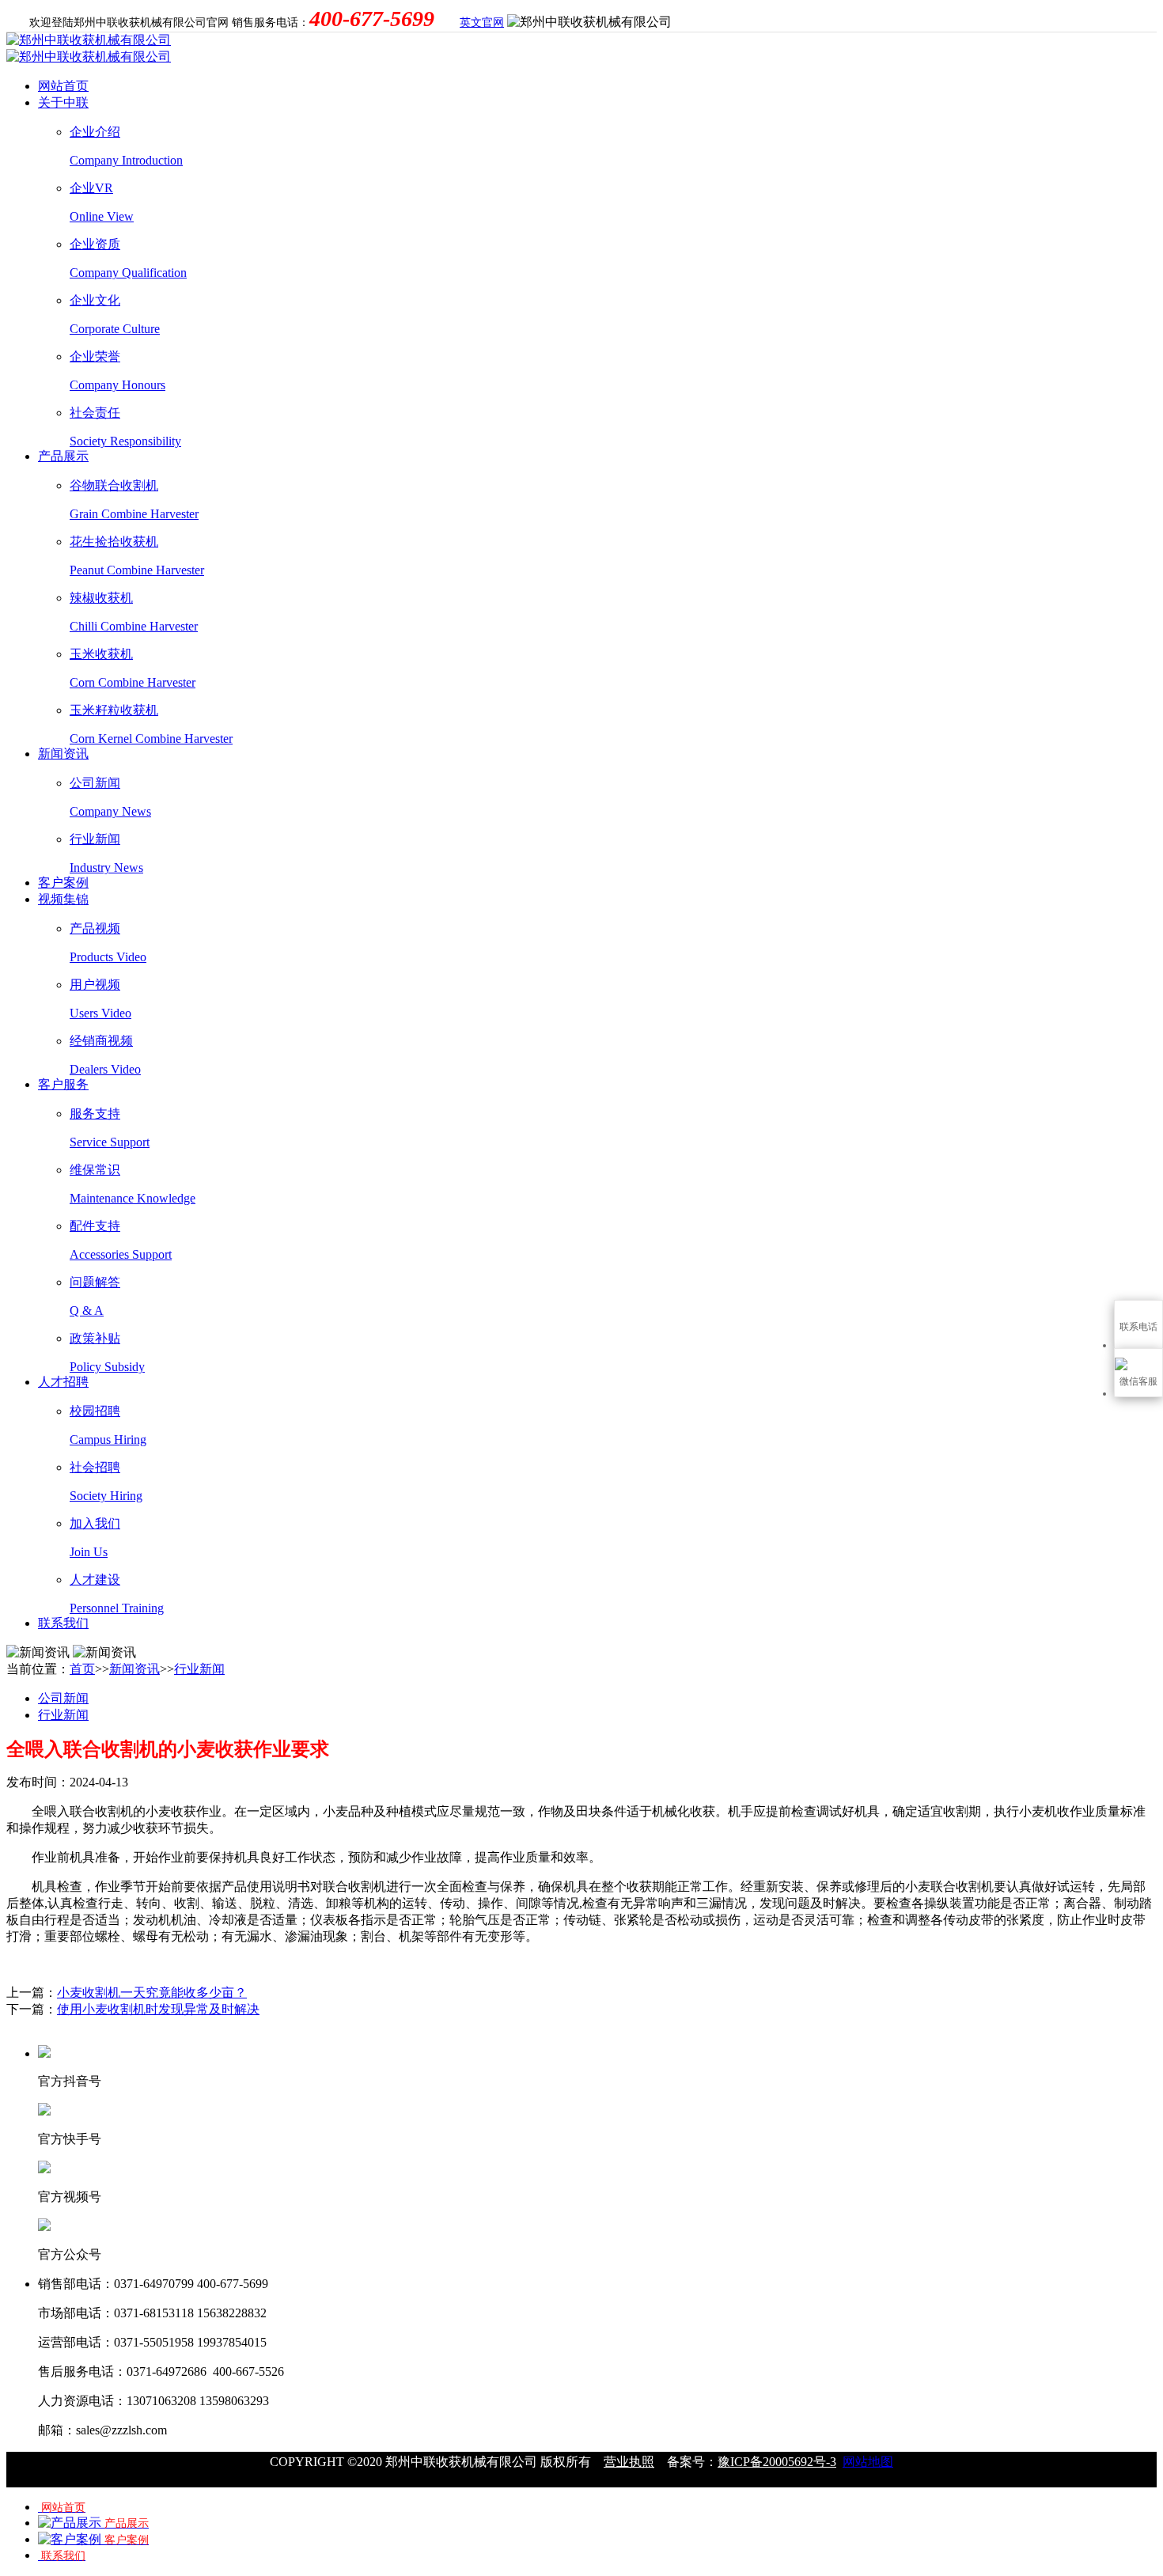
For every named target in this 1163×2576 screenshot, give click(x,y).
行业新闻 (199, 1669)
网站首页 (63, 86)
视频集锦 (63, 899)
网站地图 (868, 2462)
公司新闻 (63, 1698)
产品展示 (63, 456)
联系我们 (63, 1623)
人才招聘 (63, 1382)
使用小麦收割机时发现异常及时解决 (158, 2009)
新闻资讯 (63, 754)
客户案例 (63, 883)
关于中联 (63, 102)
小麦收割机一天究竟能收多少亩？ (152, 1993)
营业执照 (629, 2462)
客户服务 (63, 1084)
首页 (82, 1669)
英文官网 (482, 23)
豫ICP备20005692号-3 (777, 2462)
